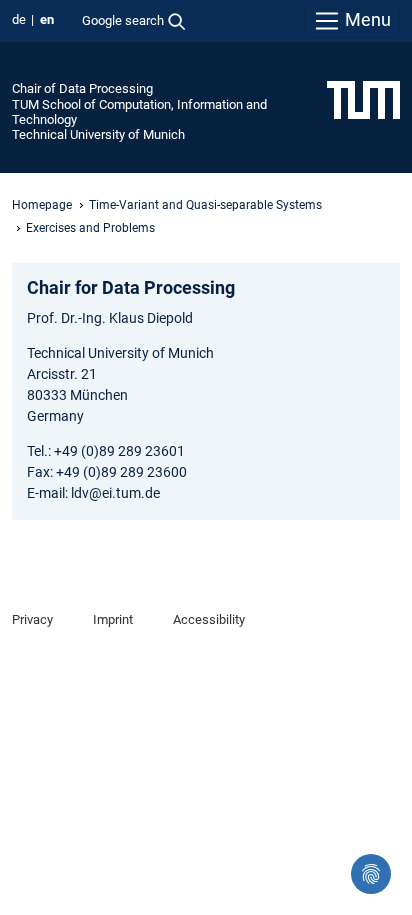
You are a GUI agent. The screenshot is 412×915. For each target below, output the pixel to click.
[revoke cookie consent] (371, 874)
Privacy (32, 619)
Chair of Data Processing (82, 88)
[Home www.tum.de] (363, 99)
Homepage (42, 205)
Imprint (113, 619)
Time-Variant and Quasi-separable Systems (205, 205)
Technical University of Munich (98, 134)
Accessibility (209, 619)
